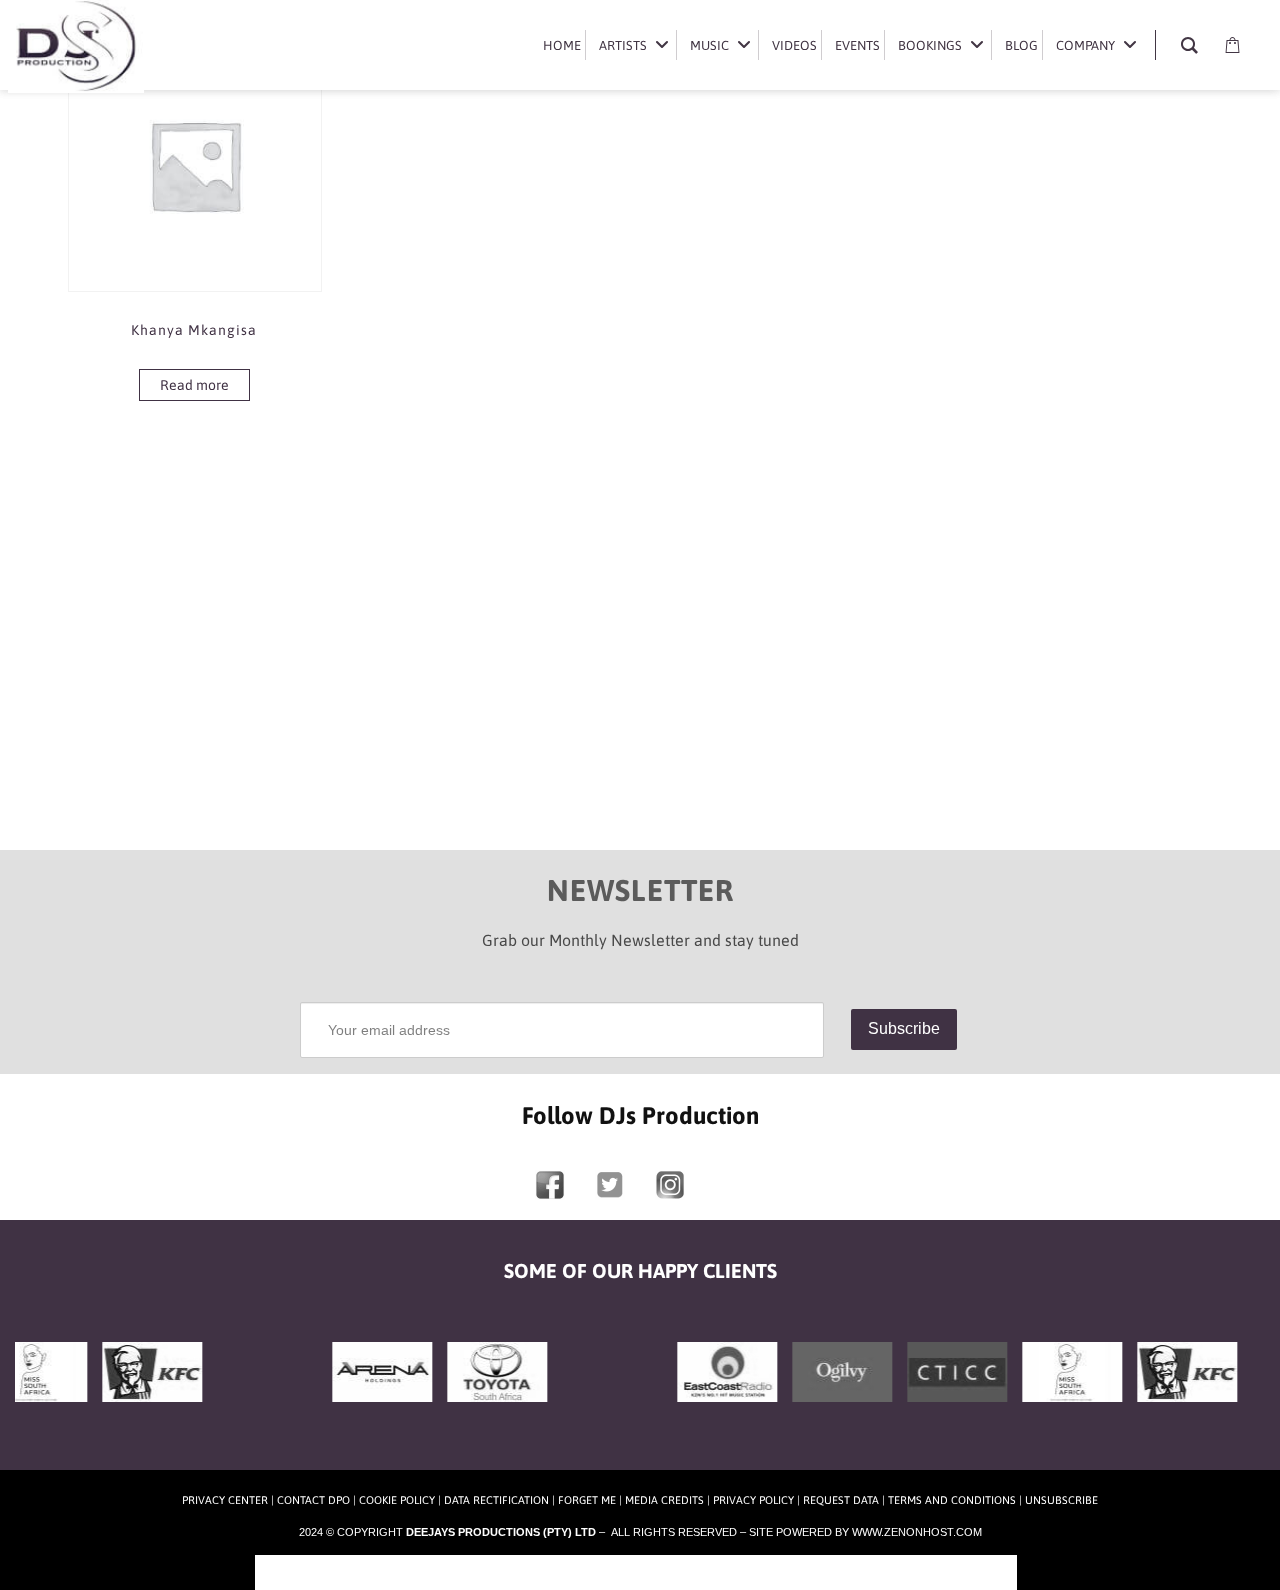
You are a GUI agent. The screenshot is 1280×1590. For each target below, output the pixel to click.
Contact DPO (313, 1500)
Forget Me (587, 1500)
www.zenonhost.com (917, 1532)
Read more (194, 385)
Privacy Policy (753, 1500)
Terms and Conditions (952, 1500)
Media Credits (664, 1500)
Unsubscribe (1061, 1500)
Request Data (841, 1500)
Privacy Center (225, 1500)
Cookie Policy (397, 1500)
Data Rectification (496, 1500)
